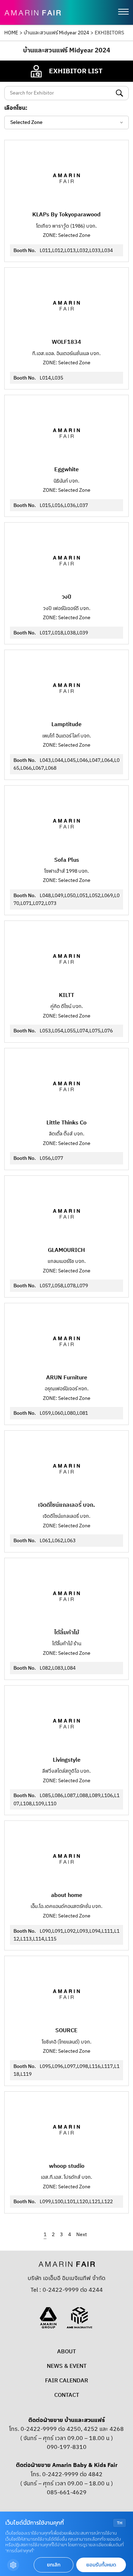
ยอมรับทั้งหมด (101, 2565)
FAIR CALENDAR (66, 2381)
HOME (11, 33)
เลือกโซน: (16, 108)
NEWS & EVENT (67, 2366)
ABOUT (66, 2352)
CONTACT (67, 2395)
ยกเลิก (54, 2565)
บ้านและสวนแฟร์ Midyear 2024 (56, 33)
